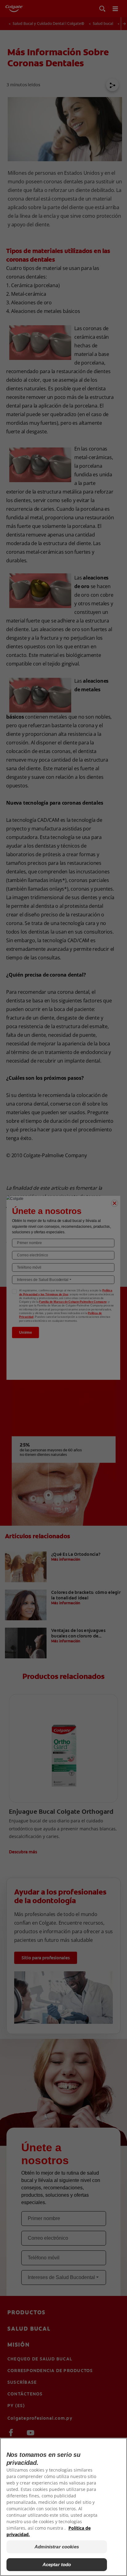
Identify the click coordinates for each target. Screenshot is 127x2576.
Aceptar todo (57, 2564)
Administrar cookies (57, 2547)
